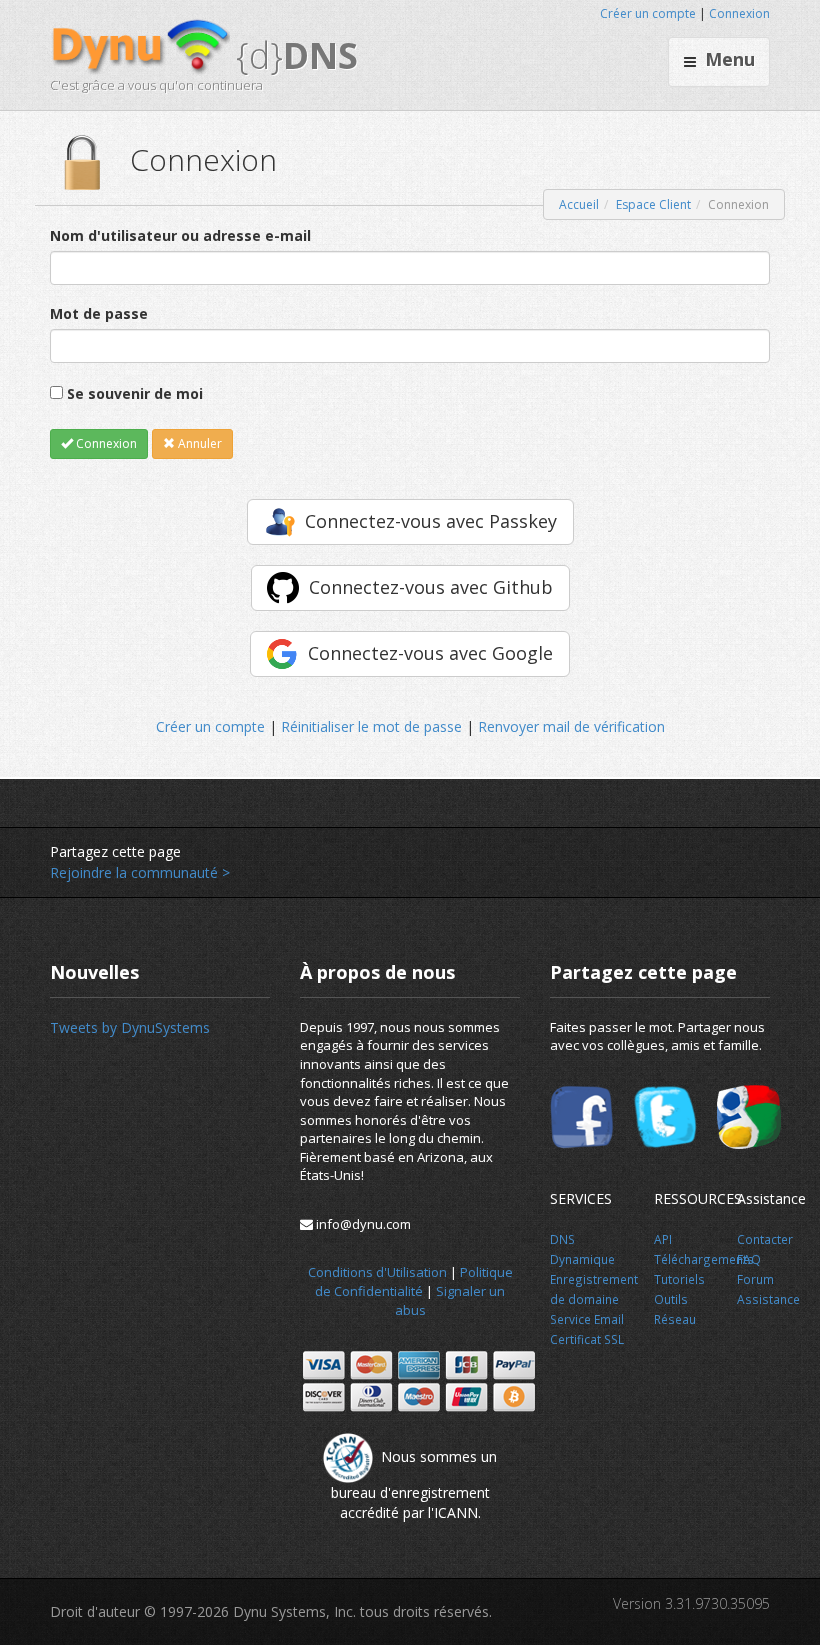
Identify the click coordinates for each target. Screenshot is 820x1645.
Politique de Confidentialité (414, 1281)
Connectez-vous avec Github (431, 587)
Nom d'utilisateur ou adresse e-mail (180, 235)
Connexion (739, 13)
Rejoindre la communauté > (140, 872)
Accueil (579, 204)
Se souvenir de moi (135, 393)
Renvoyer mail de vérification (571, 726)
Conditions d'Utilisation (377, 1272)
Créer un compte (648, 13)
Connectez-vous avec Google (430, 653)
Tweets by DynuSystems (130, 1027)
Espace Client (653, 204)
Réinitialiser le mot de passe (371, 726)
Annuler (198, 443)
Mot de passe (99, 313)
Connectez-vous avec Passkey (431, 521)
